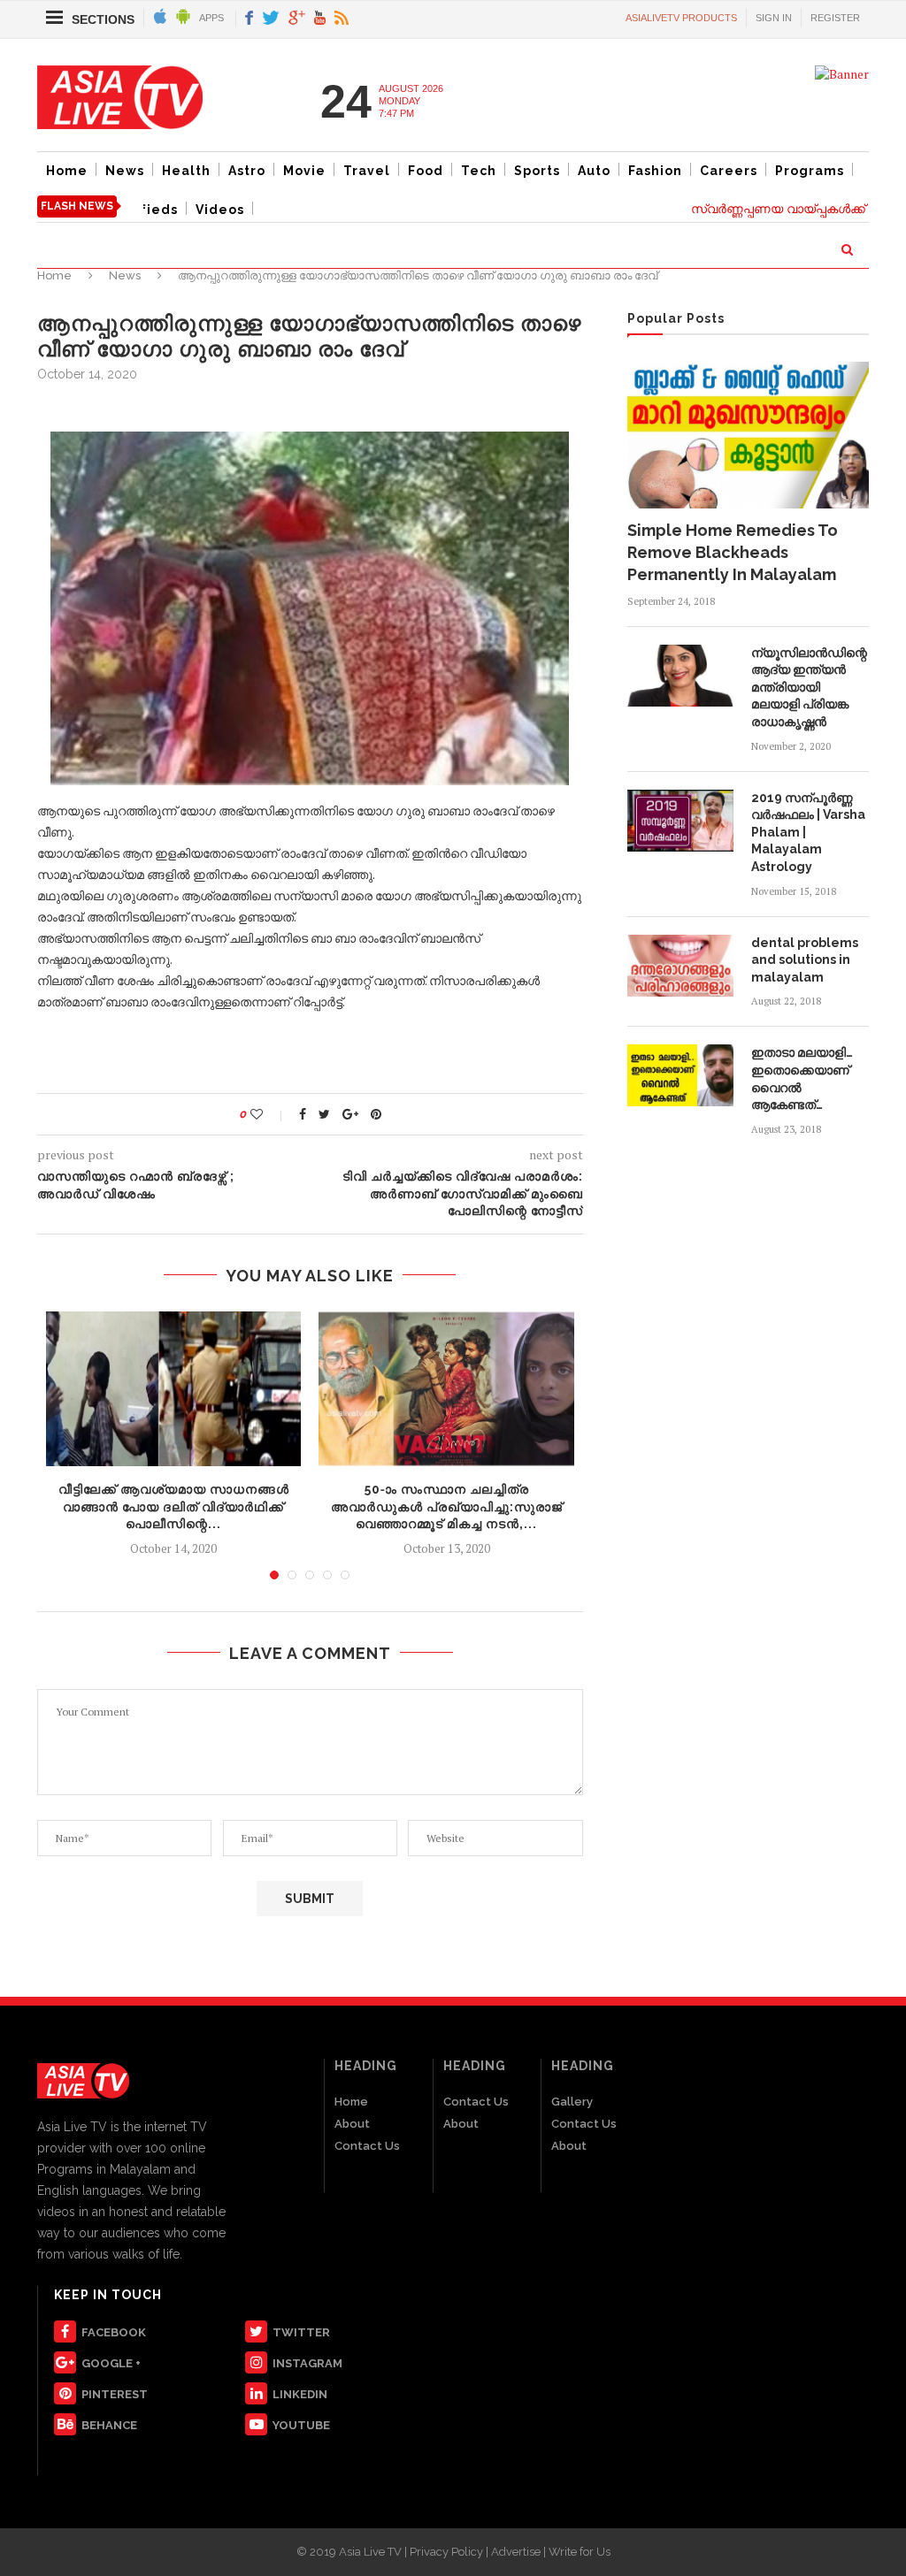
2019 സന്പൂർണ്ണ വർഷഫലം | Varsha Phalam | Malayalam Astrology (808, 832)
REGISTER (835, 18)
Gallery (572, 2102)
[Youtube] (320, 19)
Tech (479, 171)
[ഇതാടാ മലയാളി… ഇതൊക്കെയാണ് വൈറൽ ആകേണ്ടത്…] (680, 1075)
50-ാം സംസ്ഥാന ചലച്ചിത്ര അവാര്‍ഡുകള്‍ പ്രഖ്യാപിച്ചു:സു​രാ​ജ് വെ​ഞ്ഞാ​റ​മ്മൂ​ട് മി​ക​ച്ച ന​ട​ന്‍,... (447, 1506)
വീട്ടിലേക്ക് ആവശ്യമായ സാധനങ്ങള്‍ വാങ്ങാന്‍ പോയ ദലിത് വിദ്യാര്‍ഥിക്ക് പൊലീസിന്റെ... (174, 1506)
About (352, 2124)
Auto (594, 171)
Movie (304, 171)
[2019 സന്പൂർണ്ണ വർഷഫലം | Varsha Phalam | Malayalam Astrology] (680, 821)
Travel (367, 171)
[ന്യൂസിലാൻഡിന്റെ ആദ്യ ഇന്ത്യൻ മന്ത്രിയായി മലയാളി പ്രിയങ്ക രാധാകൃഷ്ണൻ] (680, 676)
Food (426, 171)
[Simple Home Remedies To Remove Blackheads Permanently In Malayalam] (748, 435)
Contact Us (367, 2146)
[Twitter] (271, 19)
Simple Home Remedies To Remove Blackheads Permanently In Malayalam (733, 552)
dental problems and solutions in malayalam (805, 960)
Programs (810, 171)
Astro (247, 171)
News (125, 171)
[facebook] (249, 19)
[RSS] (342, 19)
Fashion (655, 171)
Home (67, 171)
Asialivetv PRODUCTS (681, 18)
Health (186, 171)
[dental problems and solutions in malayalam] (680, 966)
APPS (211, 18)
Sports (537, 171)
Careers (729, 171)
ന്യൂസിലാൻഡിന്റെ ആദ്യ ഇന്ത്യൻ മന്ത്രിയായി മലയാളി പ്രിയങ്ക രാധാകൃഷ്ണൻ (809, 687)
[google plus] (297, 19)
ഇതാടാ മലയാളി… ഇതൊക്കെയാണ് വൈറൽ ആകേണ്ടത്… (802, 1078)
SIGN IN (774, 18)
